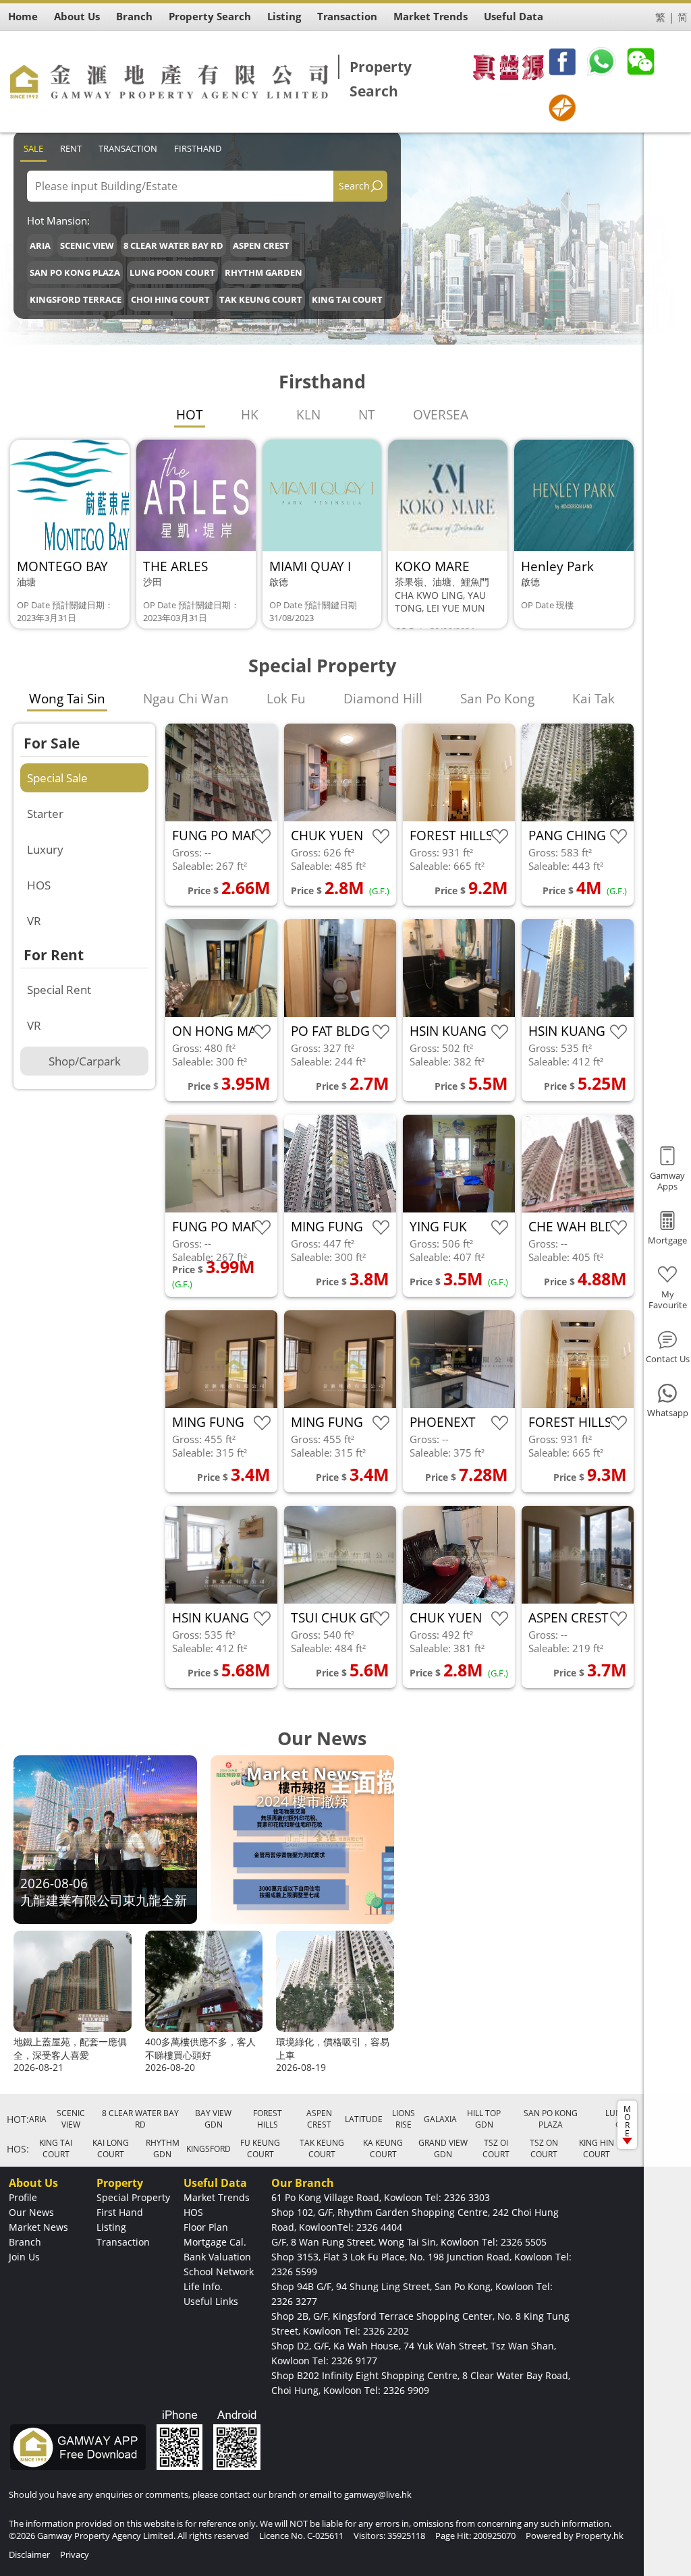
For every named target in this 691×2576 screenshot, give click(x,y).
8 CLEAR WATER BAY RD (173, 245)
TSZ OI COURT (496, 2148)
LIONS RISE (404, 2119)
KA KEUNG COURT (383, 2148)
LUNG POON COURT (172, 272)
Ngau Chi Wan (186, 699)
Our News (31, 2212)
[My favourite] (262, 837)
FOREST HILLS (268, 2119)
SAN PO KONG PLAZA (75, 272)
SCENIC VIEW (87, 245)
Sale (33, 148)
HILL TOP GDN (484, 2119)
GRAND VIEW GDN (443, 2148)
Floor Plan (206, 2227)
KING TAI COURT (347, 299)
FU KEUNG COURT (260, 2148)
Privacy (75, 2554)
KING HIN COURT (597, 2148)
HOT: (18, 2119)
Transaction (128, 148)
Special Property (133, 2197)
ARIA (40, 245)
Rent (71, 148)
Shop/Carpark (85, 1061)
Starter (45, 814)
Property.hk (600, 2536)
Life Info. (203, 2286)
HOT (190, 415)
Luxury (45, 849)
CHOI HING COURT (170, 299)
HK (250, 415)
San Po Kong (497, 699)
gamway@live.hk (378, 2494)
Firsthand (198, 148)
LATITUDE (364, 2119)
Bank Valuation (217, 2257)
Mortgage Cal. (215, 2242)
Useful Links (211, 2301)
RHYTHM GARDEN (264, 272)
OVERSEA (441, 415)
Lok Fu (286, 699)
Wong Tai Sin (67, 699)
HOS (39, 885)
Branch (25, 2242)
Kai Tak (593, 699)
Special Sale (57, 778)
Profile (23, 2197)
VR (34, 921)
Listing (111, 2227)
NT (367, 415)
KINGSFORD (209, 2149)
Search (354, 186)
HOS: (18, 2149)
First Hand (120, 2212)
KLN (308, 415)
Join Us (24, 2257)
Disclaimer (29, 2554)
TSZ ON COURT (544, 2148)
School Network (219, 2272)
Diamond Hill (383, 699)
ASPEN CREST (261, 245)
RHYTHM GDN (163, 2148)
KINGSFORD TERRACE (76, 299)
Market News (38, 2227)
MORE (627, 2121)
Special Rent (59, 990)
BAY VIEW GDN (213, 2119)
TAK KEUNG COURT (261, 299)
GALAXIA (440, 2119)
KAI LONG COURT (111, 2148)
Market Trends (217, 2197)
